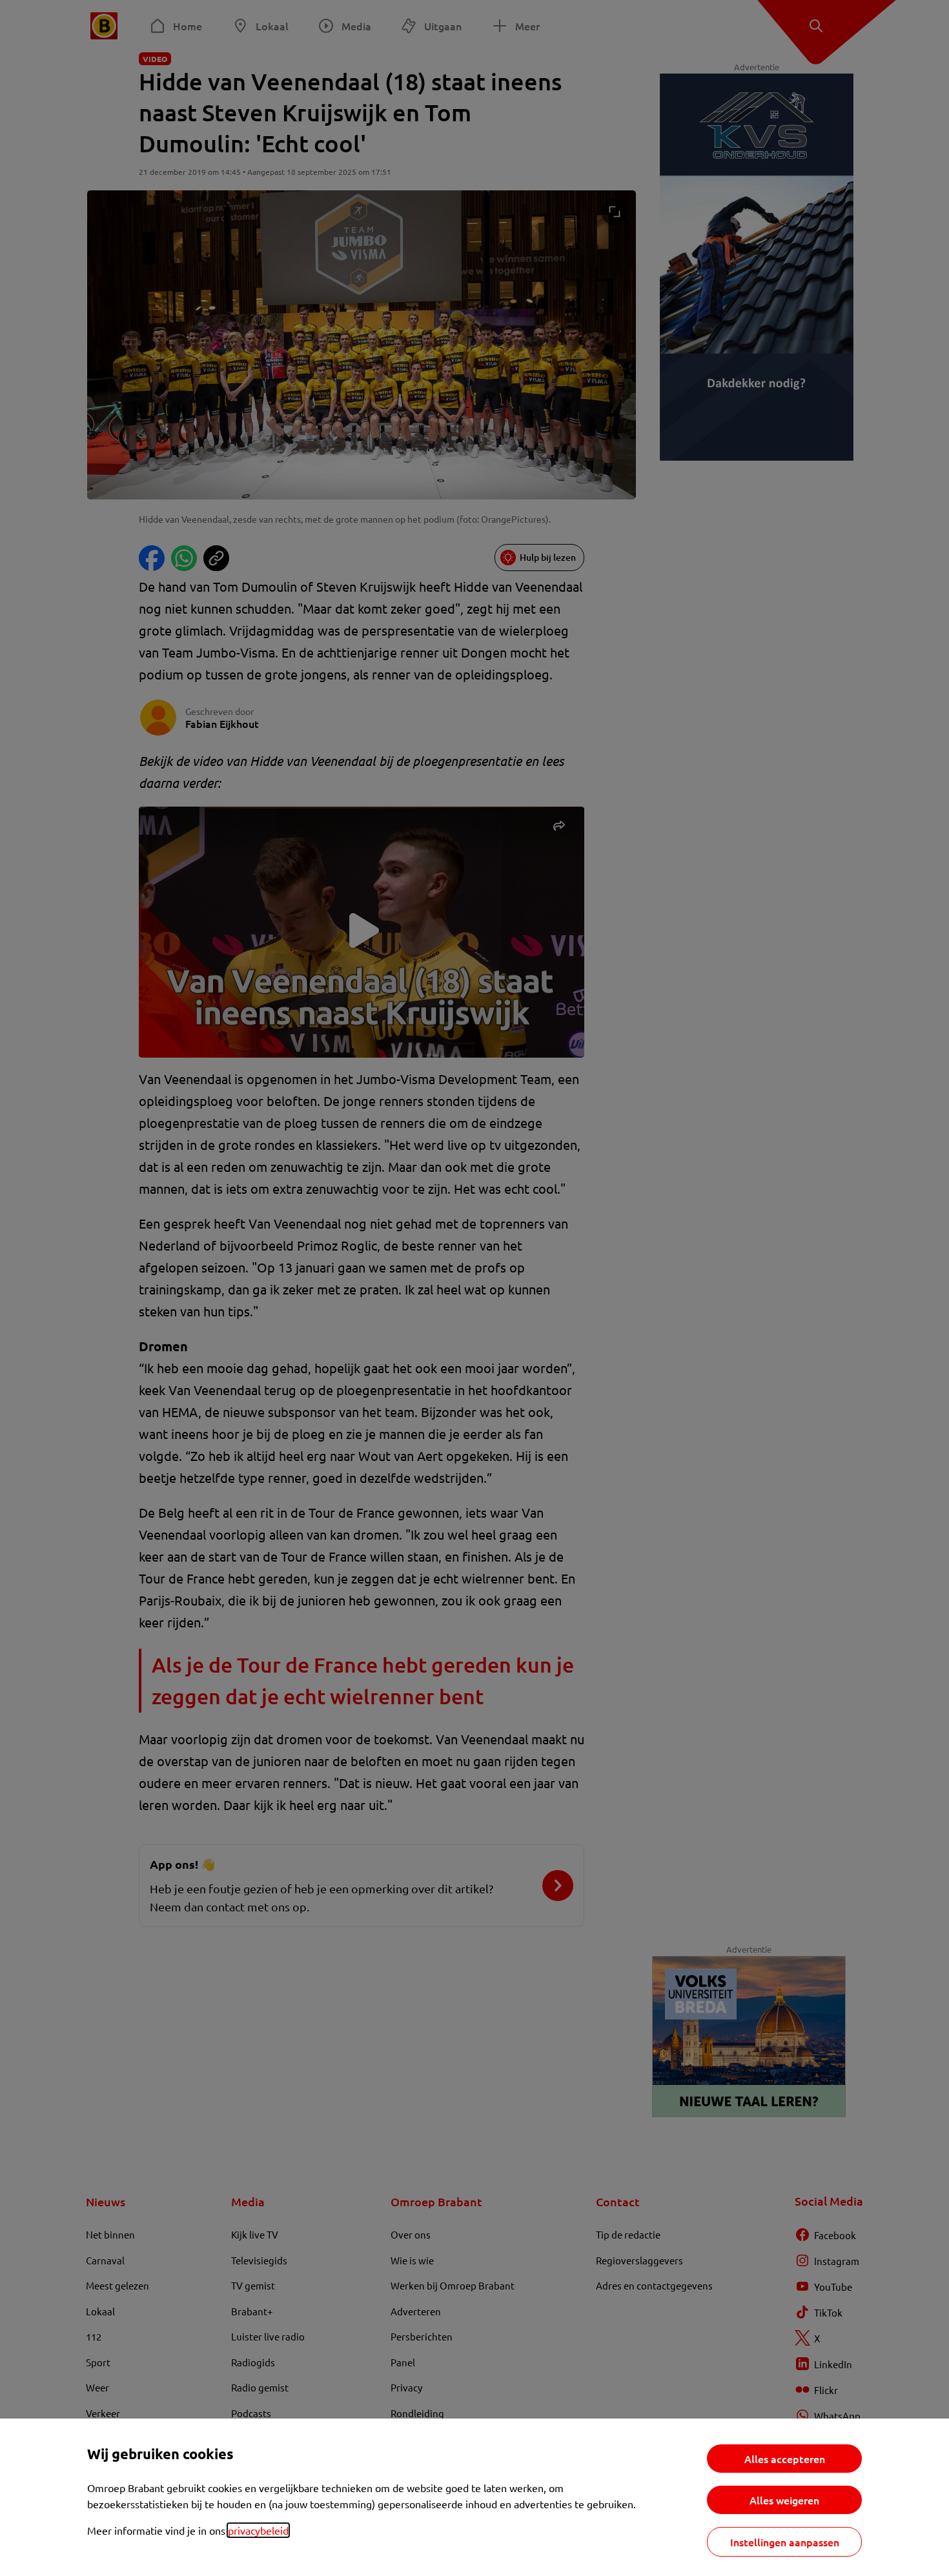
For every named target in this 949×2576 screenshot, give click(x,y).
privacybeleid (258, 2530)
